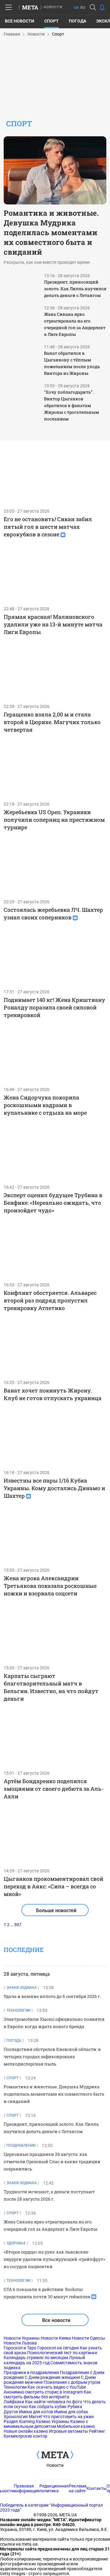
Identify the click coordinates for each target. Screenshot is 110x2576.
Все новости (20, 21)
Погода (77, 21)
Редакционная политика (54, 2488)
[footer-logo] (55, 2455)
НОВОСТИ (53, 7)
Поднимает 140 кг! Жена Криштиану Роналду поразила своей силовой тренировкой (54, 1007)
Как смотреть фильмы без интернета (48, 2394)
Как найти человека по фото (54, 2402)
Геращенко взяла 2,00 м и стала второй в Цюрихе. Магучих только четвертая (52, 722)
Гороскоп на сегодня (58, 2348)
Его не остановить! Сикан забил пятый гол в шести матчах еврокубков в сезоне (48, 527)
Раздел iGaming (19, 2421)
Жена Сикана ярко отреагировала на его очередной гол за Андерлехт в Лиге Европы (75, 324)
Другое (11, 2412)
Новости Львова (20, 2343)
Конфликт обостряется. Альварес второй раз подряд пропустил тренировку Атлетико (50, 1300)
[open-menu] (9, 7)
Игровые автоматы (68, 2431)
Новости (55, 2465)
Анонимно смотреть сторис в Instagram (43, 2392)
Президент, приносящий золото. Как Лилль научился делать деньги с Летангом (75, 289)
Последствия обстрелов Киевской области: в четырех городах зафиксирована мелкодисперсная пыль (52, 2057)
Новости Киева (56, 2338)
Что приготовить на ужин (68, 2417)
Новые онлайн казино (26, 2431)
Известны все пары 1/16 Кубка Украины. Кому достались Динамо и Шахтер (54, 1488)
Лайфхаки (14, 2402)
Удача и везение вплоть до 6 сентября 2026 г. (52, 1996)
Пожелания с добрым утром (72, 2382)
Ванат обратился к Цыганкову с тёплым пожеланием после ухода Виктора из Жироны (72, 363)
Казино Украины (53, 2421)
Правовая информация (27, 2488)
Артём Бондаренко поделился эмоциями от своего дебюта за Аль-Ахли (54, 1789)
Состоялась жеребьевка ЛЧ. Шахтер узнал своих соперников (53, 913)
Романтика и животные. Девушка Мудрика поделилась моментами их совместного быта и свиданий (51, 232)
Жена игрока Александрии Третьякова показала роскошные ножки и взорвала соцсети (50, 1586)
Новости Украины (22, 2338)
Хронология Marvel (23, 2417)
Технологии (15, 2387)
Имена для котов (36, 2412)
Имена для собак (71, 2412)
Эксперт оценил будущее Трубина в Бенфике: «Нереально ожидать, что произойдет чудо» (53, 1203)
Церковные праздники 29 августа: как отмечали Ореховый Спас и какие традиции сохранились (52, 2161)
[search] (93, 7)
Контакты (97, 2488)
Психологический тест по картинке (62, 2353)
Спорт (51, 21)
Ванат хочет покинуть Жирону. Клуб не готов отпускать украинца (53, 1394)
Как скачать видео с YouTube (57, 2387)
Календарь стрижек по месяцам (36, 2358)
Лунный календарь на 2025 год (44, 2360)
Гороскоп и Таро (20, 2348)
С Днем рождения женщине (52, 2377)
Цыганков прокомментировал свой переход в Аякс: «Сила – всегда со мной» (53, 1886)
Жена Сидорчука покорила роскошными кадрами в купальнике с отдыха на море (45, 1105)
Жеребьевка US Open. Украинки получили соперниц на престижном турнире (54, 820)
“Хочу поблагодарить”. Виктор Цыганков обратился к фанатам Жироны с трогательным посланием (71, 405)
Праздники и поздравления (31, 2372)
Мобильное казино (76, 2426)
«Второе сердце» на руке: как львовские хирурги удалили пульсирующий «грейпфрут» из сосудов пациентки (54, 2259)
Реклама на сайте (78, 2488)
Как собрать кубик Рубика (55, 2407)
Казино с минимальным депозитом (46, 2424)
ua (76, 8)
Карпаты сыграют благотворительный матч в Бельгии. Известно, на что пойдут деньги (51, 1687)
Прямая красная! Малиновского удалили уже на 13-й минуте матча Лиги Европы (53, 624)
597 (18, 1925)
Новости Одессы (88, 2338)
